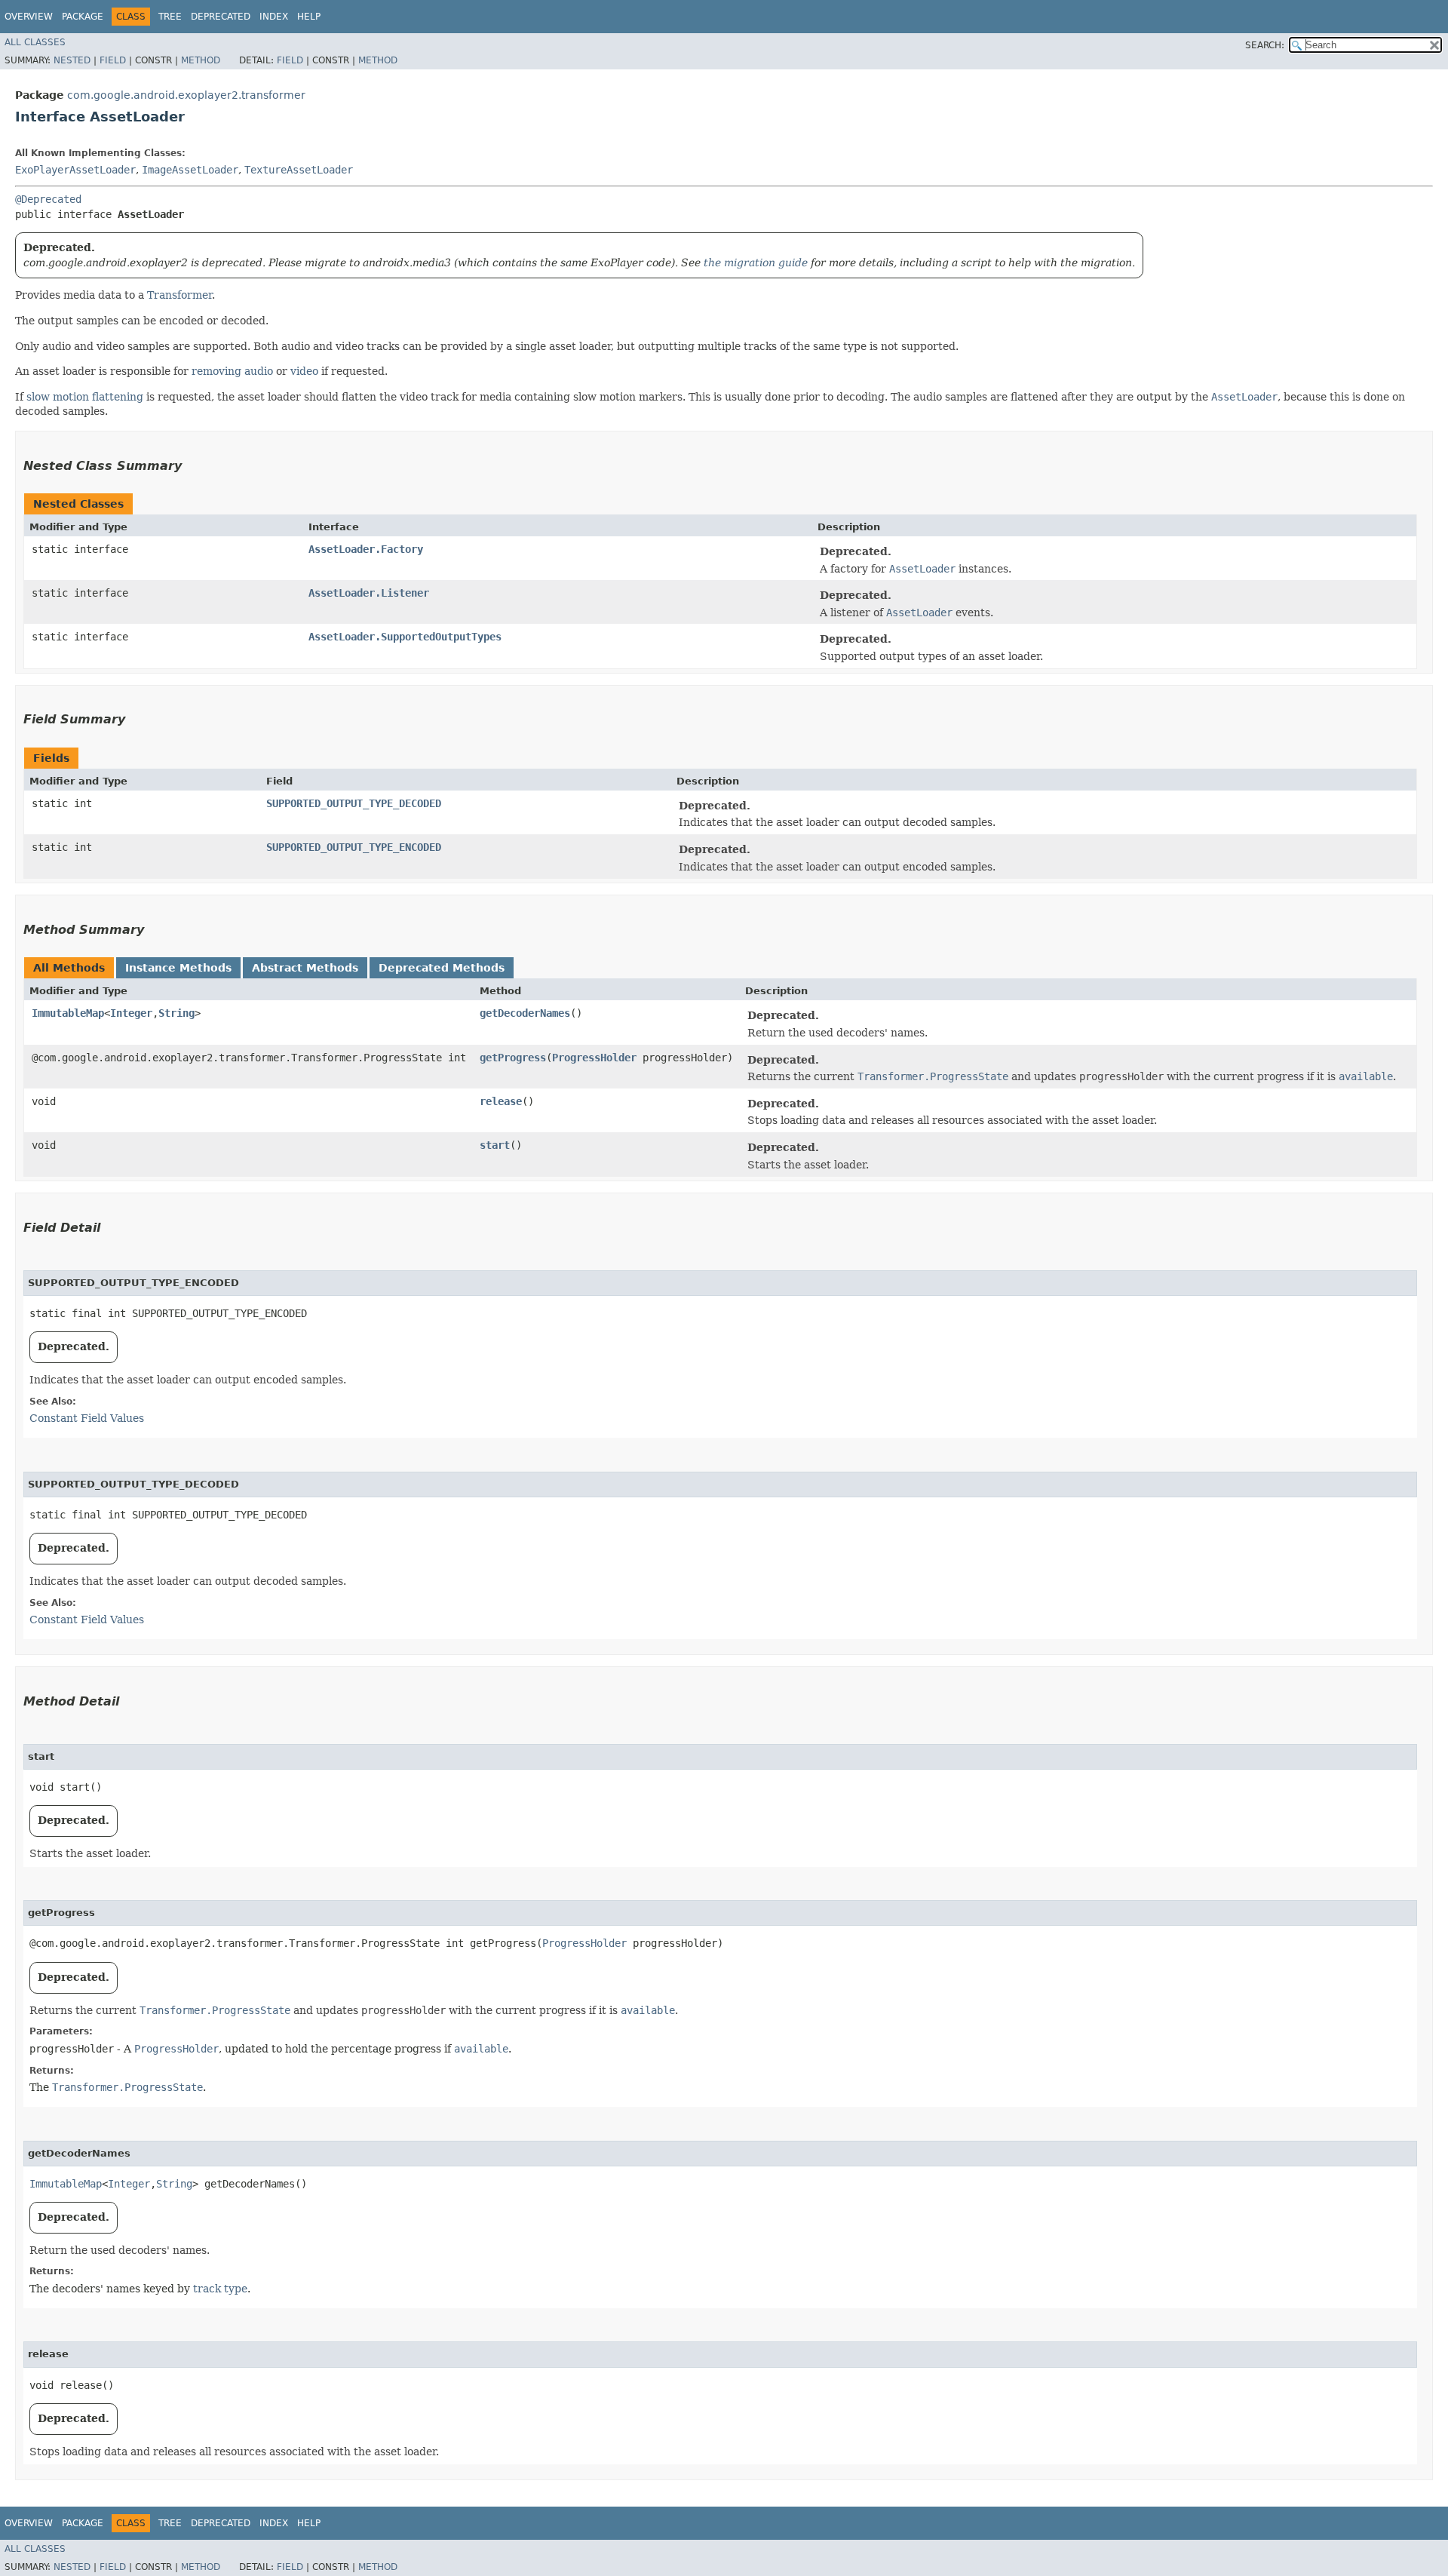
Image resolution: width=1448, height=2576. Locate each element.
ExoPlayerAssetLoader (75, 170)
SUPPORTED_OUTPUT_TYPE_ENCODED (354, 847)
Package (83, 17)
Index (274, 17)
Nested (72, 60)
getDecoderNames (525, 1013)
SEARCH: (1265, 45)
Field (113, 60)
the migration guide (756, 263)
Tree (170, 17)
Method (201, 60)
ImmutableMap (68, 1013)
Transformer (179, 295)
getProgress (513, 1058)
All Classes (35, 42)
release (501, 1101)
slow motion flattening (85, 397)
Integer (131, 1013)
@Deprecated (48, 199)
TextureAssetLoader (299, 170)
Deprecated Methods (442, 968)
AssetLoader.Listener (369, 593)
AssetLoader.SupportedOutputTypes (405, 637)
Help (309, 17)
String (176, 1013)
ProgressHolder (594, 1058)
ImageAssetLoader (190, 170)
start (495, 1145)
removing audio (232, 371)
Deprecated (221, 17)
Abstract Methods (305, 968)
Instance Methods (178, 968)
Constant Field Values (87, 1418)
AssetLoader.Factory (366, 549)
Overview (29, 17)
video (304, 371)
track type (220, 2289)
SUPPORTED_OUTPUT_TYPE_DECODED (354, 803)
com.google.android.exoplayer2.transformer (186, 95)
